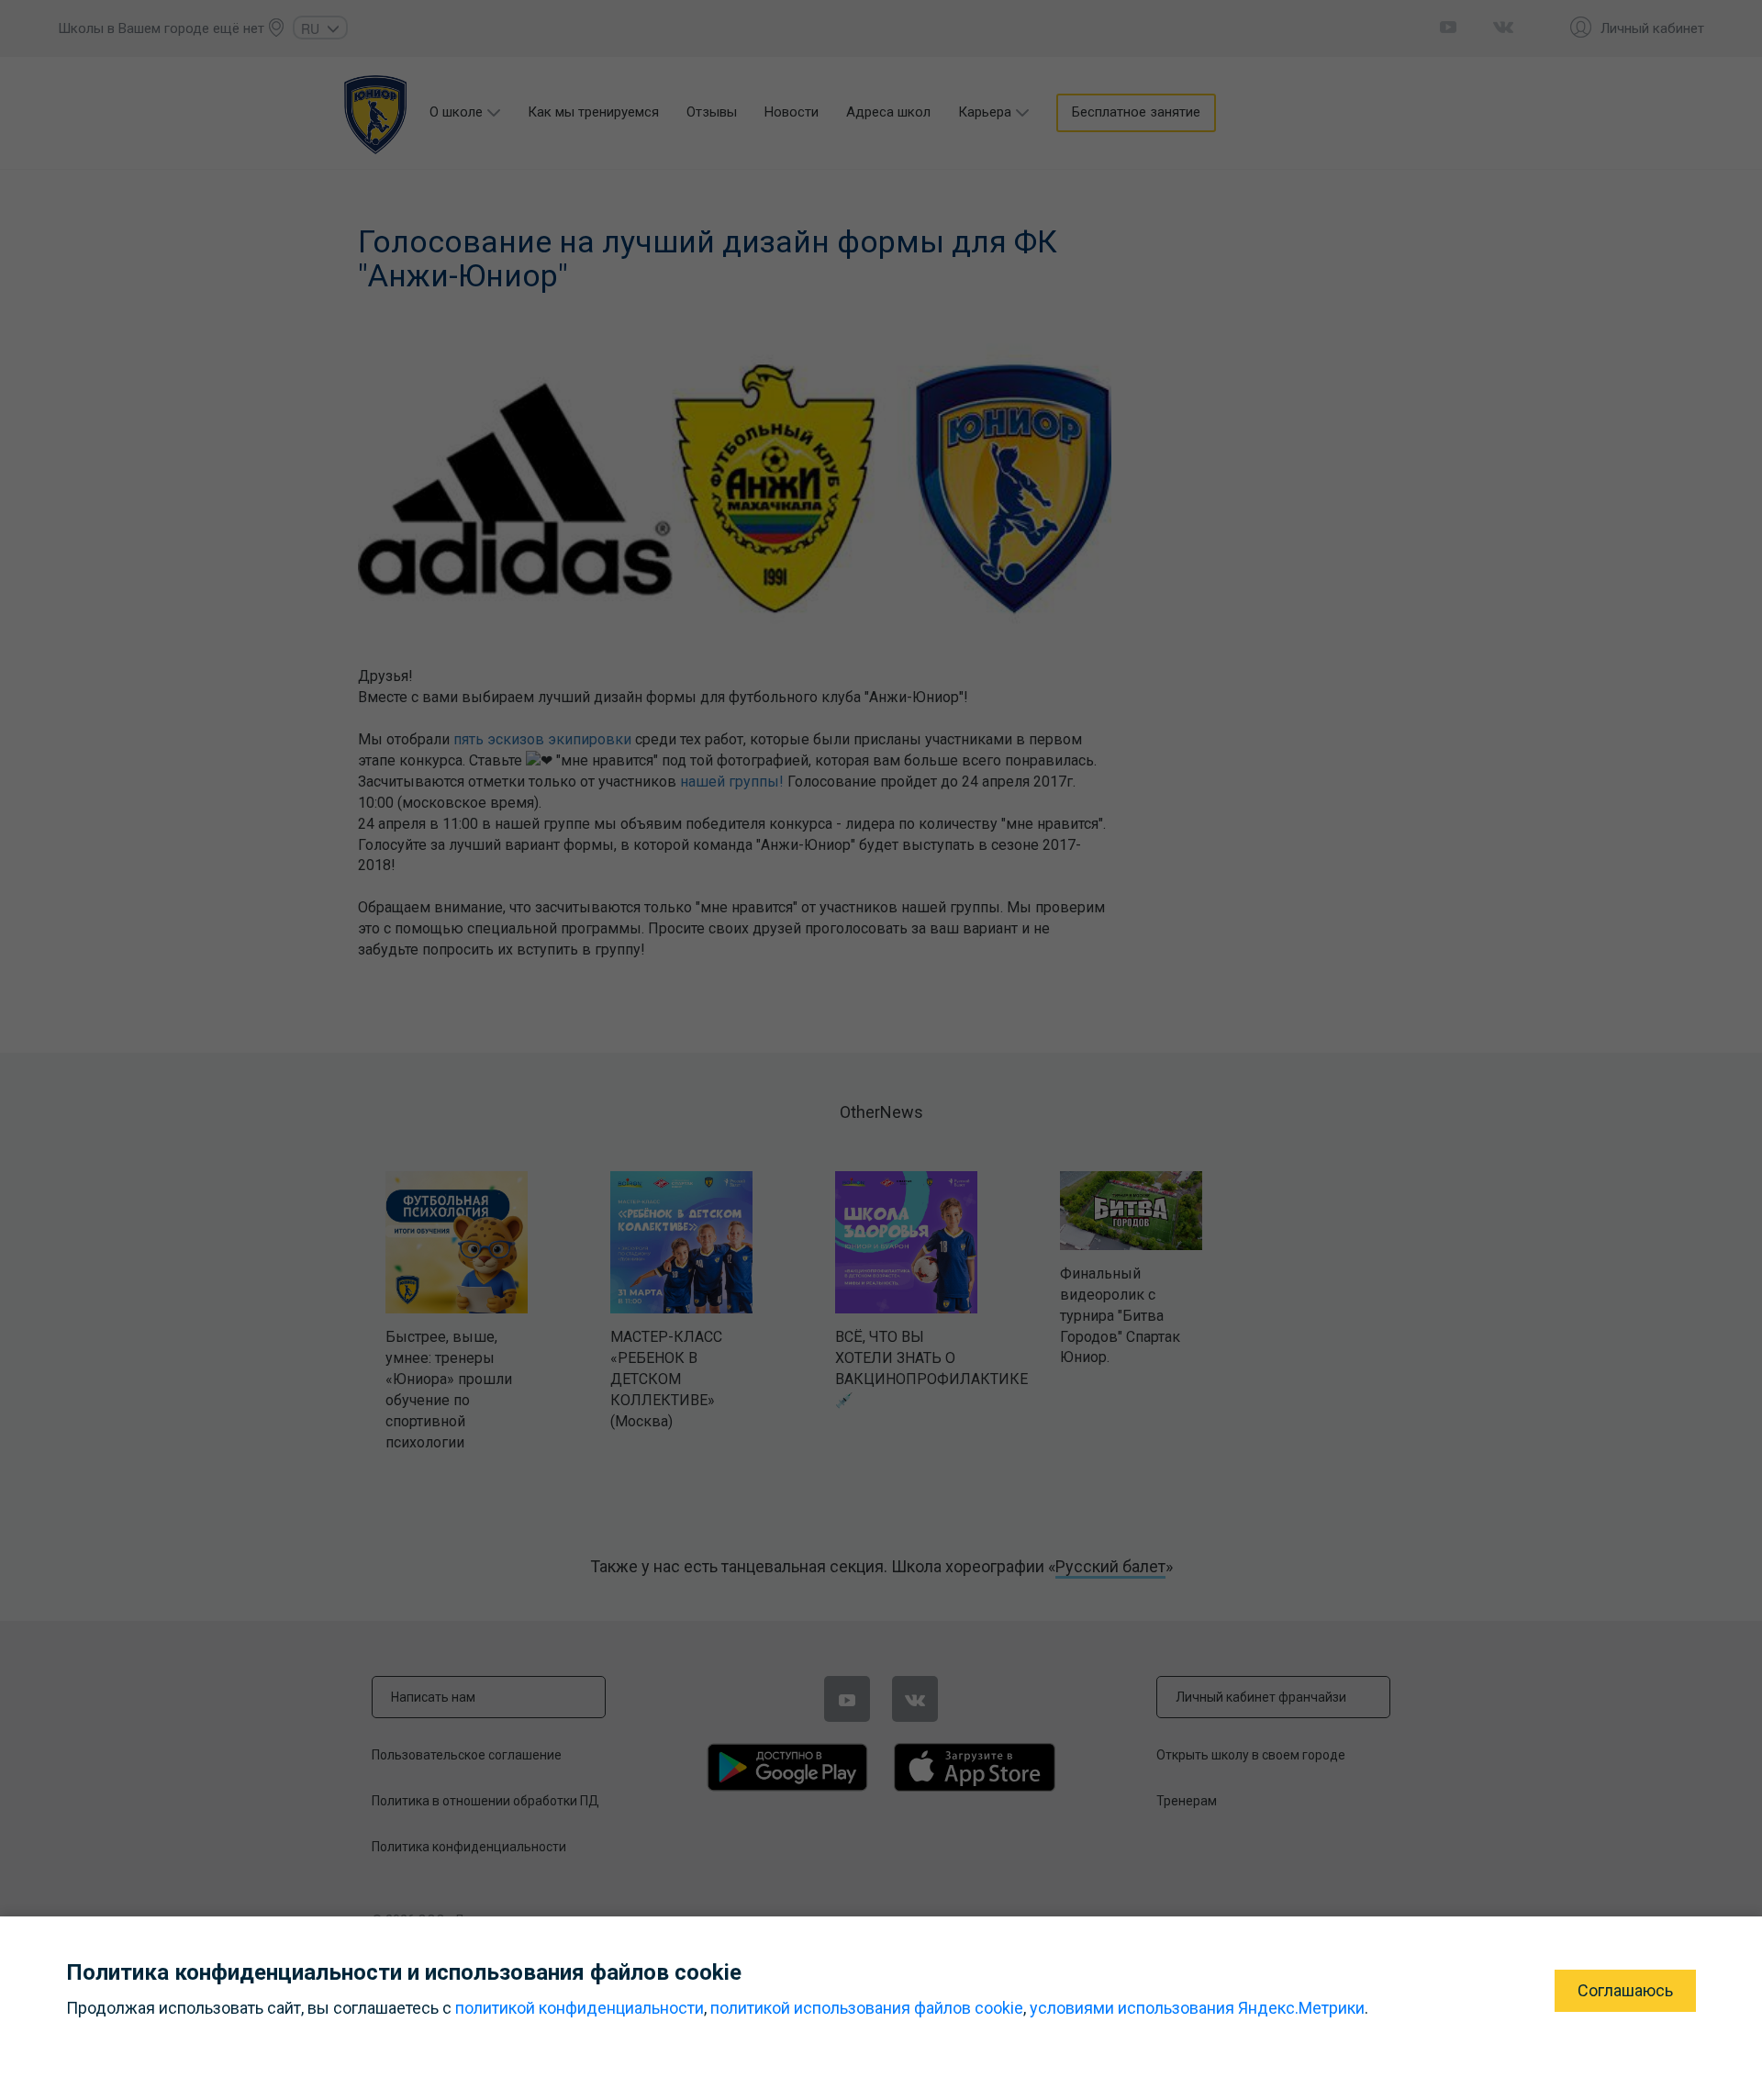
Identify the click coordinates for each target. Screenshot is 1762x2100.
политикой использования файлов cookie (867, 2008)
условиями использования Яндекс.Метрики (1197, 2008)
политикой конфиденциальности (580, 2008)
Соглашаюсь (1625, 1990)
